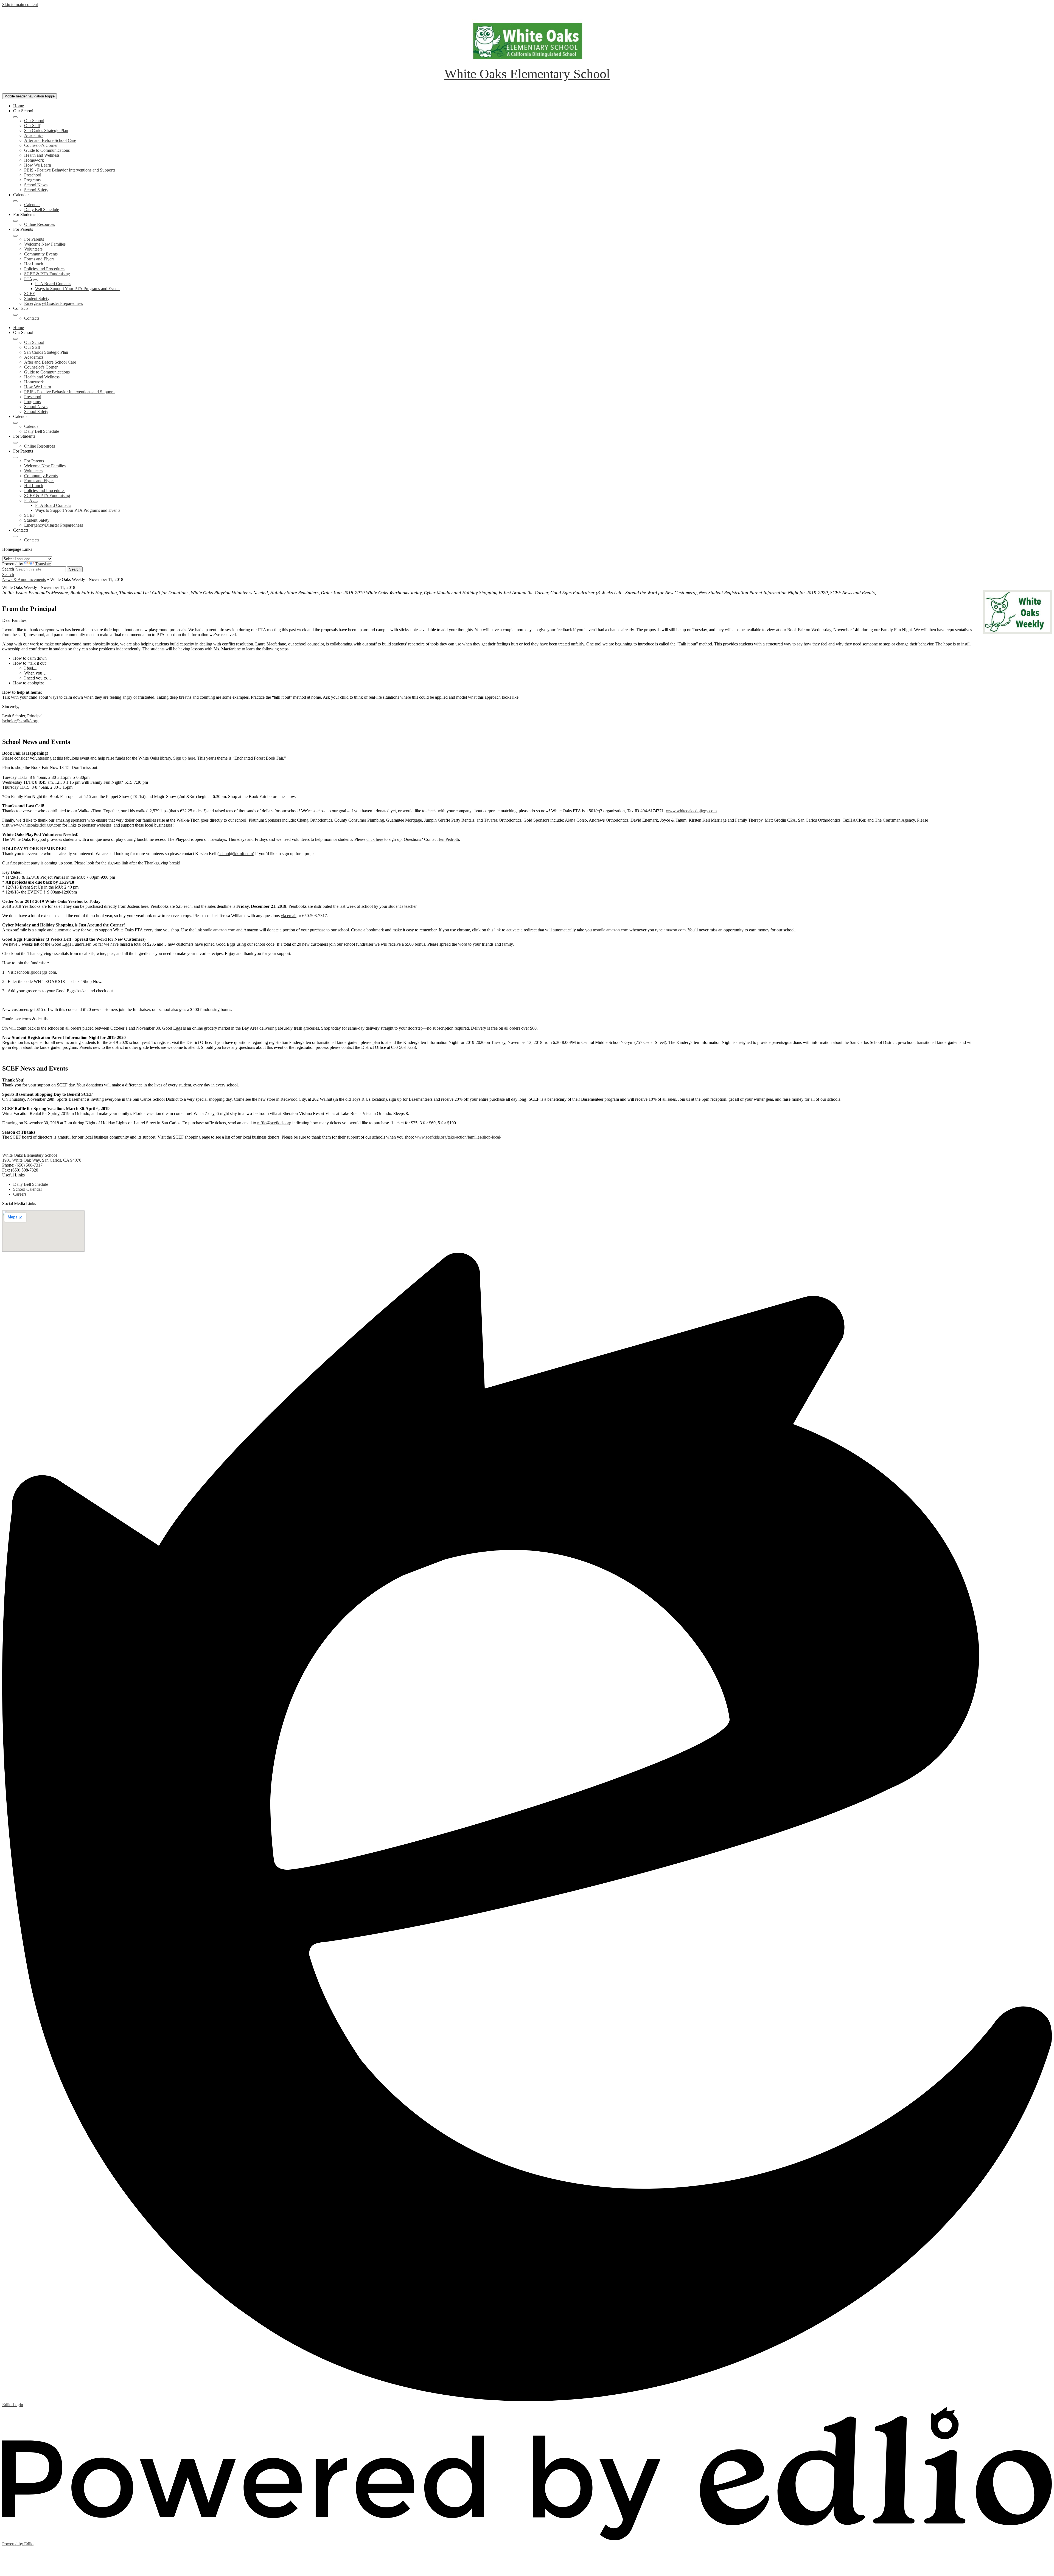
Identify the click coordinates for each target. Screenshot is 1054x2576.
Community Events (41, 254)
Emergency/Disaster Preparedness (54, 303)
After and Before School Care (50, 140)
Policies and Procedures (45, 269)
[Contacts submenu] (15, 315)
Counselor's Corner (41, 145)
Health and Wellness (42, 155)
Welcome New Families (45, 244)
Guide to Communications (47, 150)
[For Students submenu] (15, 221)
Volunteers (33, 249)
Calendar (32, 205)
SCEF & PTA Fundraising (47, 274)
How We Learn (38, 165)
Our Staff (32, 126)
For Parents (34, 239)
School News (36, 185)
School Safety (36, 190)
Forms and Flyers (39, 259)
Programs (32, 180)
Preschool (33, 175)
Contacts (32, 318)
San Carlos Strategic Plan (46, 130)
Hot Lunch (34, 264)
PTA (28, 279)
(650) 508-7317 (29, 1165)
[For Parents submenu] (15, 236)
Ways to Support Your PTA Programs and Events (78, 289)
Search (8, 569)
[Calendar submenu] (15, 201)
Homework (34, 160)
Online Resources (40, 224)
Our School (34, 121)
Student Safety (37, 298)
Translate (43, 564)
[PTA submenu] (35, 280)
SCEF (30, 293)
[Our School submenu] (15, 117)
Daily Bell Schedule (42, 210)
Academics (34, 135)
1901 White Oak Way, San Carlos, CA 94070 (42, 1160)
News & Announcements (24, 579)
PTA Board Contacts (53, 284)
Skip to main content (20, 5)
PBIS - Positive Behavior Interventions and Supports (70, 170)
